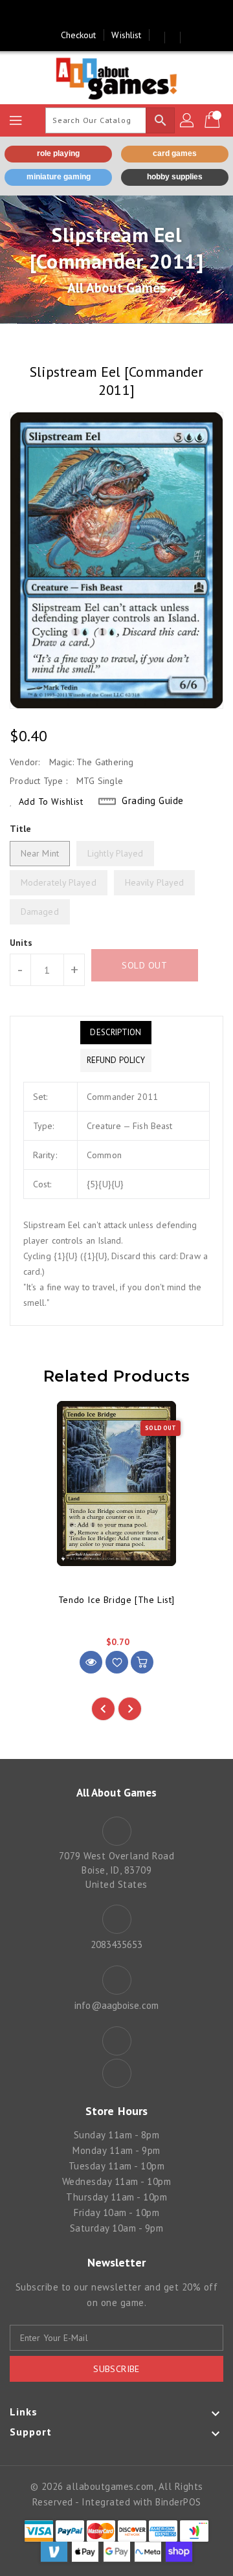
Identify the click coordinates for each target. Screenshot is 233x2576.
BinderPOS (178, 2502)
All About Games (117, 288)
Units (21, 943)
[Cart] (214, 120)
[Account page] (188, 120)
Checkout (79, 35)
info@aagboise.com (116, 2005)
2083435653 (117, 1944)
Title (21, 829)
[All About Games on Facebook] (104, 15)
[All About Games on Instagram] (129, 15)
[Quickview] (91, 1662)
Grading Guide (153, 801)
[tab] (116, 1033)
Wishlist (126, 35)
